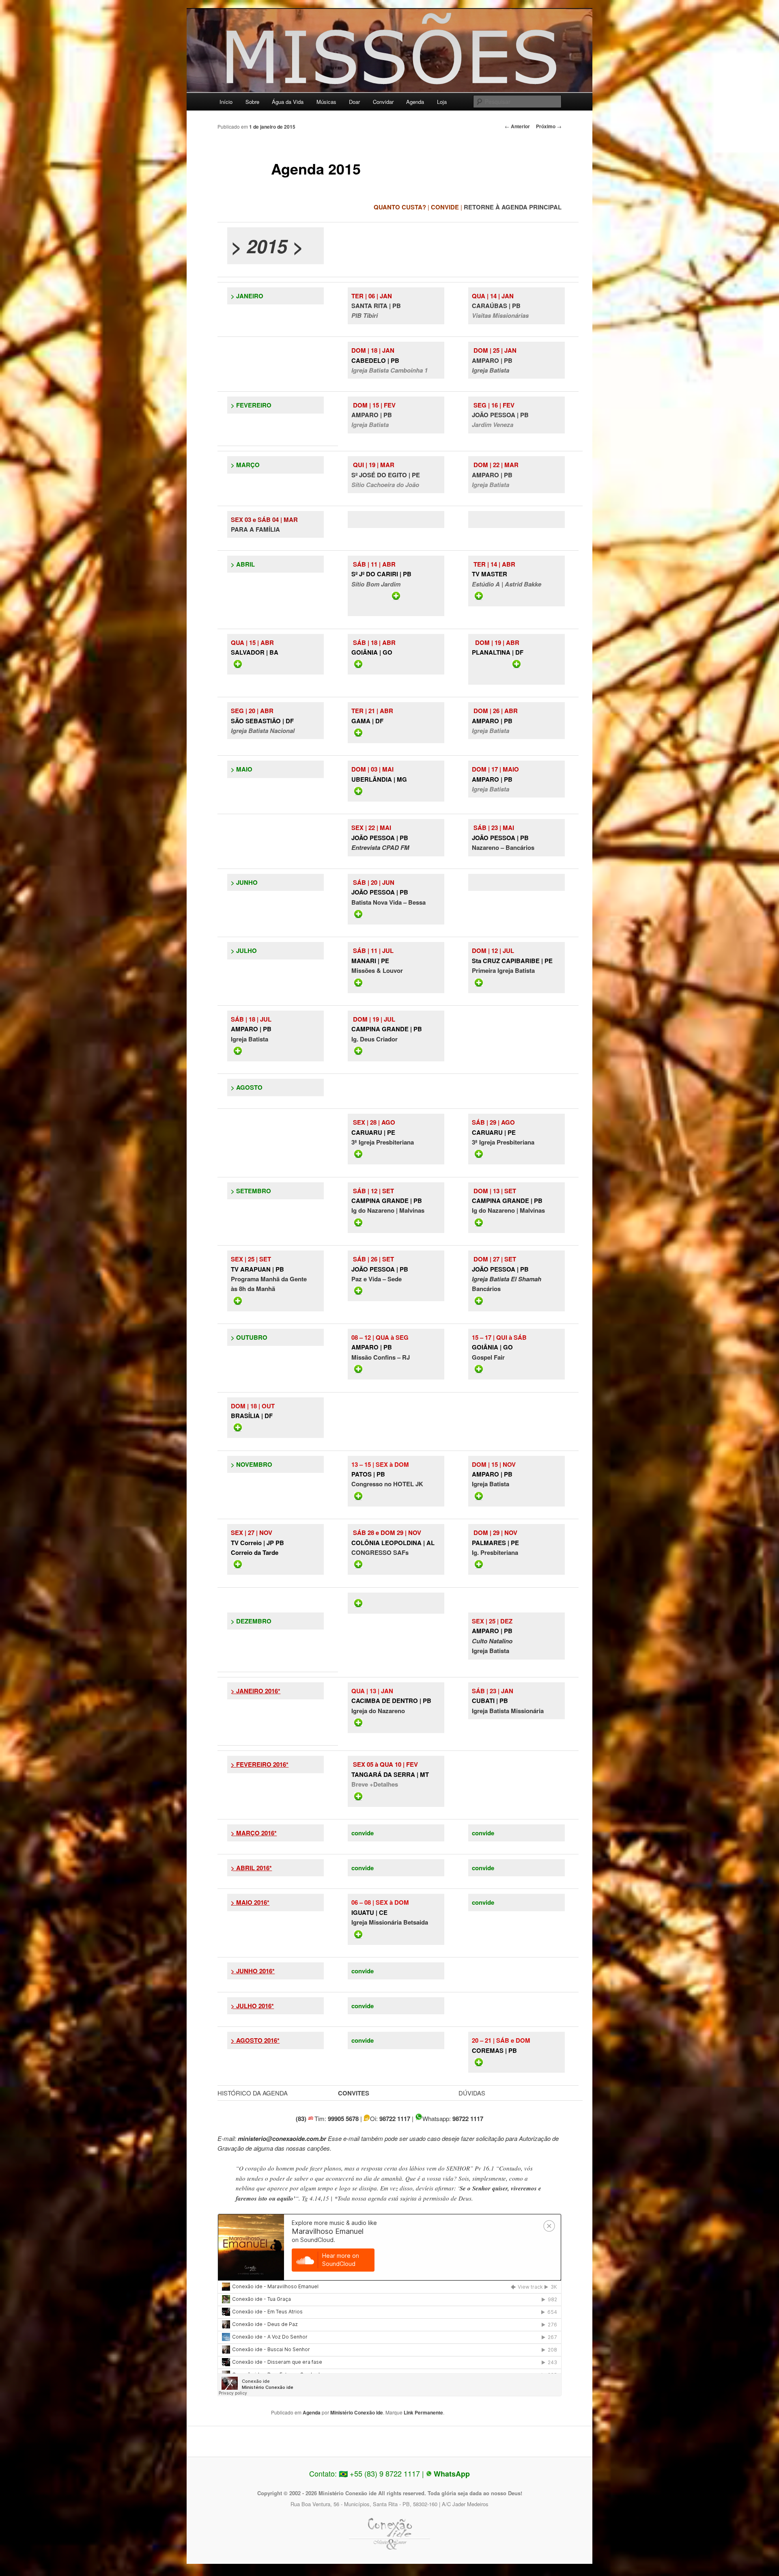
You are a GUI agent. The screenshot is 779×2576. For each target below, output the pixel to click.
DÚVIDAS (472, 2093)
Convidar (383, 102)
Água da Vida (288, 102)
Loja (442, 102)
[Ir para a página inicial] (389, 54)
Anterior (517, 126)
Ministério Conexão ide (357, 2412)
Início (226, 102)
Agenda (415, 102)
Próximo (549, 126)
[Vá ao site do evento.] (516, 1369)
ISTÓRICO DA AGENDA (255, 2093)
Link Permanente (423, 2412)
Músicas (326, 102)
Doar (354, 102)
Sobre (252, 102)
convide (363, 1833)
